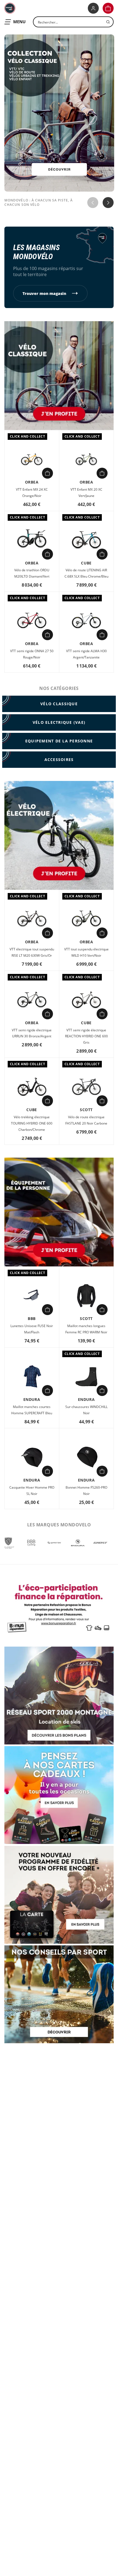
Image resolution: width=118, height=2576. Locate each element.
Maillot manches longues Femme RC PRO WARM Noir (86, 1329)
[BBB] (31, 1543)
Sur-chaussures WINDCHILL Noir (86, 1410)
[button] (108, 8)
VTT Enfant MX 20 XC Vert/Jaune (86, 493)
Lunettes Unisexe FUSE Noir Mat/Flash (32, 1329)
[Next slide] (108, 203)
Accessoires (59, 759)
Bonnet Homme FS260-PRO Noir (86, 1491)
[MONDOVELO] (10, 8)
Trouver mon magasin (44, 293)
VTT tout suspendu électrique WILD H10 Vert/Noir (86, 952)
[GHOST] (100, 1543)
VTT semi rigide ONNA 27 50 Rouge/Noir (32, 654)
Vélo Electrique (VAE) (59, 722)
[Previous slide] (93, 203)
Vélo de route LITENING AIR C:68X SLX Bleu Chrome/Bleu (86, 573)
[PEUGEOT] (8, 1543)
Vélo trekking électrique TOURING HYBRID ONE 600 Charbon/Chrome (32, 1123)
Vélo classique (59, 704)
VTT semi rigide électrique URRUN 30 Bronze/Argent (32, 1033)
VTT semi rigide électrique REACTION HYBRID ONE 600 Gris (86, 1036)
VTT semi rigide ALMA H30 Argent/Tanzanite (86, 654)
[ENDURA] (77, 1543)
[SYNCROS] (54, 1543)
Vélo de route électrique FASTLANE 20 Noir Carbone (86, 1120)
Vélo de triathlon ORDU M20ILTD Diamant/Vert (32, 573)
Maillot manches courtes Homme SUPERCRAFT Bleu (32, 1410)
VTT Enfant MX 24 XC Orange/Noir (32, 493)
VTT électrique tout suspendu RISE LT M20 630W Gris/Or (32, 952)
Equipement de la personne (59, 741)
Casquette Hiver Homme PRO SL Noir (32, 1491)
